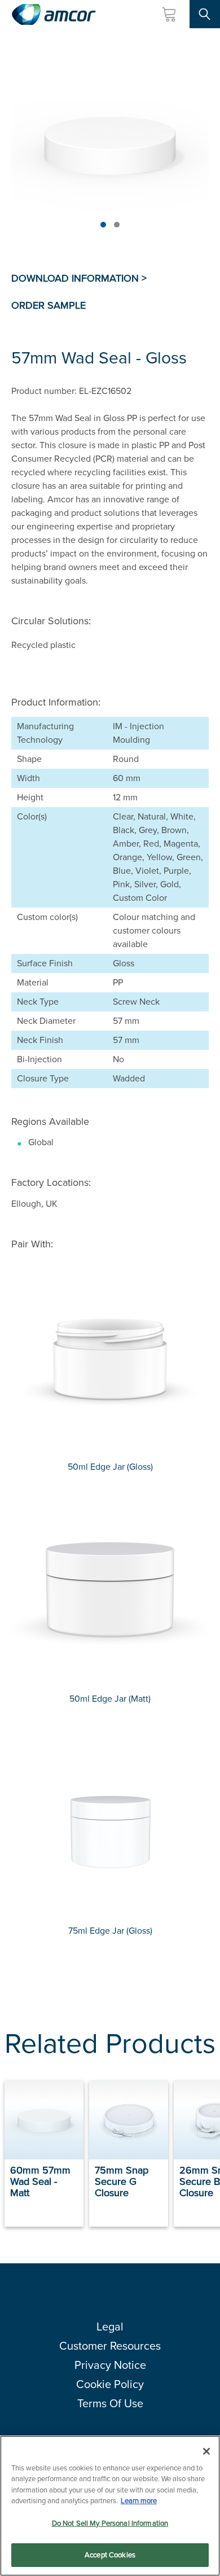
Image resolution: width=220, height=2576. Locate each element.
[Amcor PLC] (54, 14)
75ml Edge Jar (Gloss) (110, 1931)
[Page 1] (103, 225)
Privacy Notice (110, 2365)
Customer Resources (110, 2346)
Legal (110, 2327)
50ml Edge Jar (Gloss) (110, 1467)
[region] (110, 2506)
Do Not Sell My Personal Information (110, 2523)
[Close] (206, 2451)
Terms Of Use (110, 2403)
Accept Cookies (110, 2555)
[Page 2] (117, 225)
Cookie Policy (110, 2384)
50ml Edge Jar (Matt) (110, 1699)
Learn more (139, 2501)
